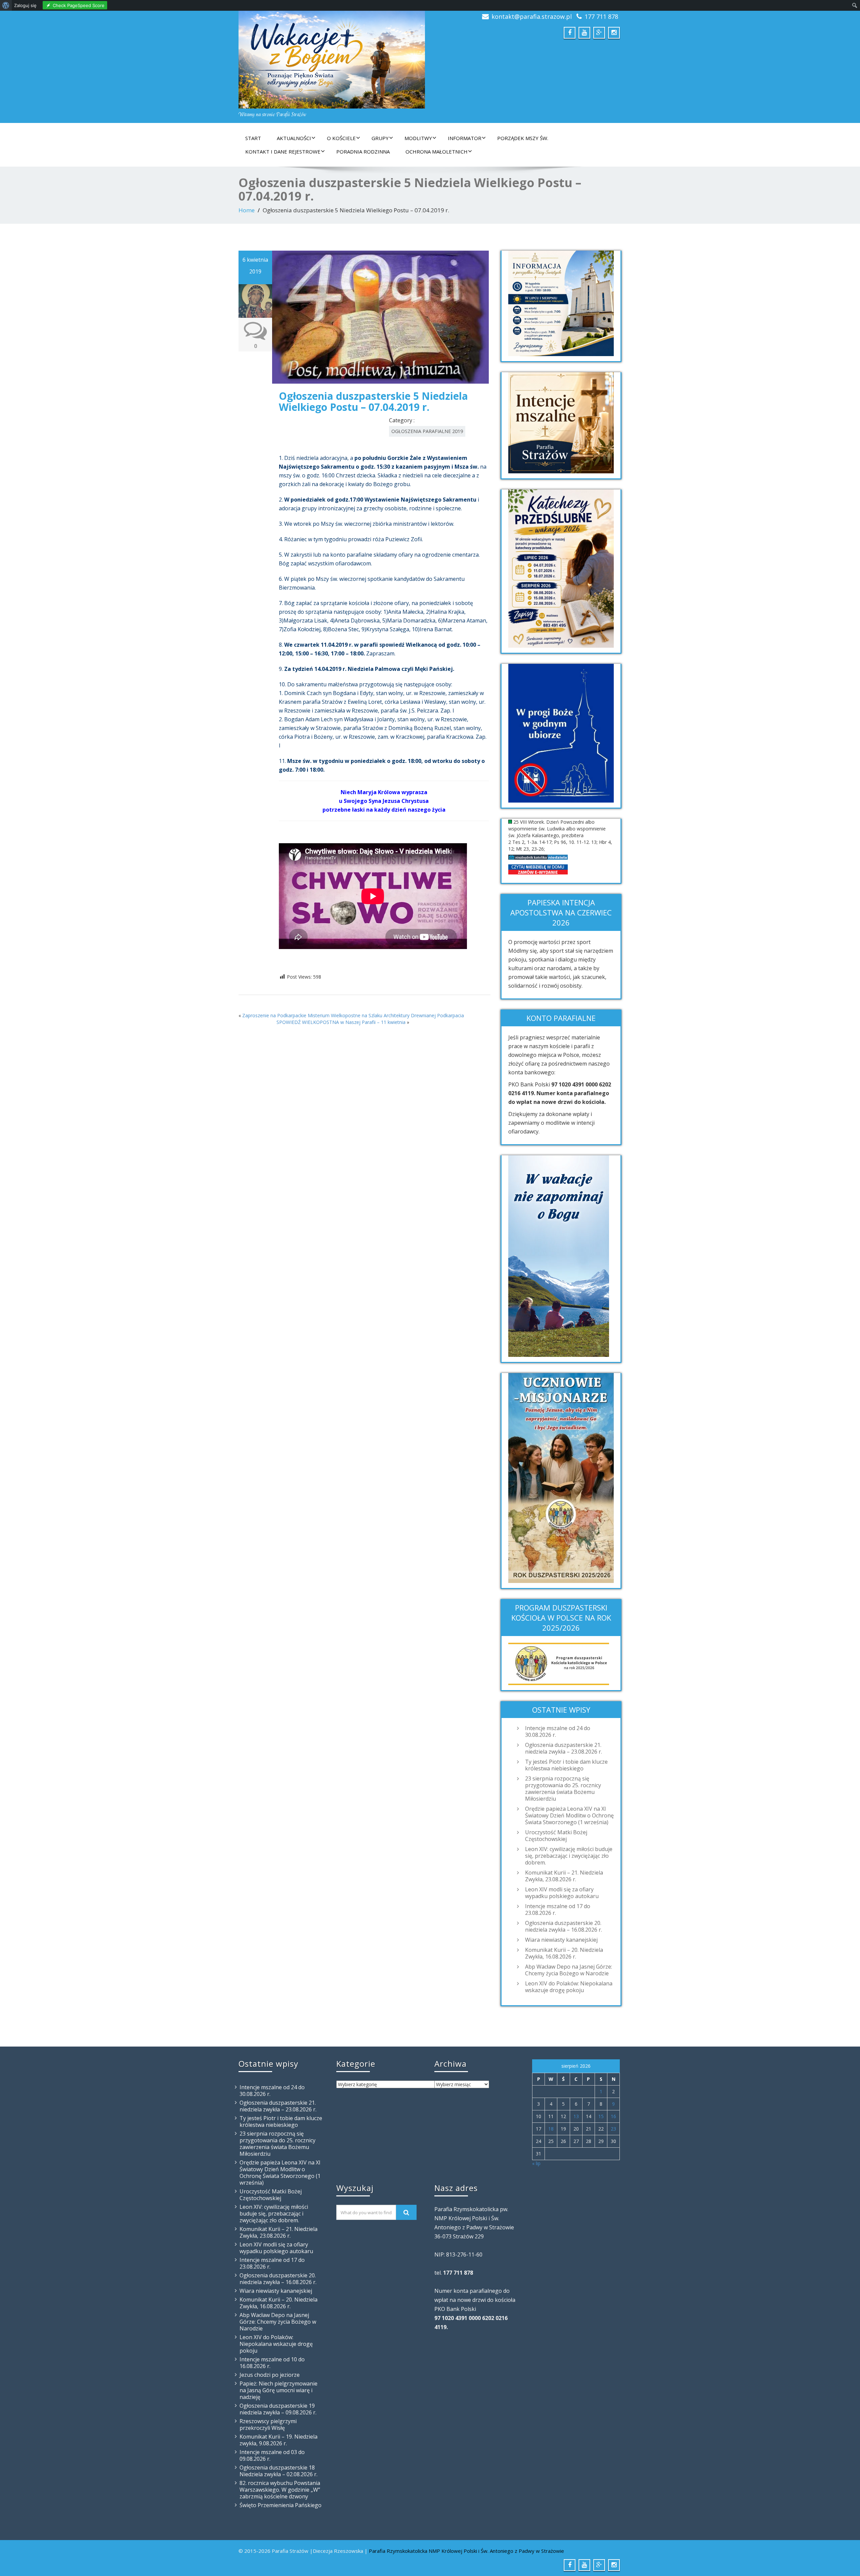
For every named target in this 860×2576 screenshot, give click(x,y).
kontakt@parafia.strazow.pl (532, 16)
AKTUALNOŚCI (294, 138)
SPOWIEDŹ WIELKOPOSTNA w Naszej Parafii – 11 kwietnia (341, 1022)
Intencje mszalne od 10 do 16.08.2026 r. (272, 2363)
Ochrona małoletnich (437, 152)
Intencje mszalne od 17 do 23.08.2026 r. (558, 1909)
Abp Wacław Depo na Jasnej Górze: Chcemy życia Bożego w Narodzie (569, 1970)
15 (601, 2116)
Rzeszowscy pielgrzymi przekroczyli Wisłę (268, 2424)
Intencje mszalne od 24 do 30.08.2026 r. (558, 1731)
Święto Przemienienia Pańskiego (281, 2505)
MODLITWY (418, 138)
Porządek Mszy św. (523, 138)
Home (247, 210)
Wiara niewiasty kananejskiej (561, 1940)
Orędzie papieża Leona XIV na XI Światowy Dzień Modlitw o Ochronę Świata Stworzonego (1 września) (569, 1815)
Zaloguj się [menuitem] (25, 5)
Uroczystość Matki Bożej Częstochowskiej (556, 1836)
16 (613, 2116)
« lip (536, 2163)
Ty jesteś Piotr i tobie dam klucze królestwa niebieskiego (566, 1765)
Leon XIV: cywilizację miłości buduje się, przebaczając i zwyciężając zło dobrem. (569, 1856)
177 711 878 (601, 16)
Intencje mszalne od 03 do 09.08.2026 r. (272, 2455)
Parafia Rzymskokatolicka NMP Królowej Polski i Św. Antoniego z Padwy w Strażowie (466, 2551)
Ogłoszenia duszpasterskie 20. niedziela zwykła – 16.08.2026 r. (564, 1926)
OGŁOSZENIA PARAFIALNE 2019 (427, 431)
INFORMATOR (465, 138)
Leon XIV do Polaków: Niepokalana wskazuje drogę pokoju (569, 1987)
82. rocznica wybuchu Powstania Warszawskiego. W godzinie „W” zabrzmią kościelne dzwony (280, 2490)
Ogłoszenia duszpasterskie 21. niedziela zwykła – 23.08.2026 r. (564, 1748)
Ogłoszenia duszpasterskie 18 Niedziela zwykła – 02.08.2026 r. (278, 2471)
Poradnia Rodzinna (363, 152)
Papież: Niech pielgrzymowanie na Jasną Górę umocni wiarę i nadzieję (278, 2390)
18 (551, 2129)
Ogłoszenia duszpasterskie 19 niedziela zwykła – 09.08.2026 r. (278, 2409)
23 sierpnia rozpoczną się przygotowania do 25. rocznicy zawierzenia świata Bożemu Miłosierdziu (563, 1789)
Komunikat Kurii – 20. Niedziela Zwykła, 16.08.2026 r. (564, 1953)
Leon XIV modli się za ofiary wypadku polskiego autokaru (562, 1893)
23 (613, 2129)
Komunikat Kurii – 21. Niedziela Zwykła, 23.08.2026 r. (564, 1876)
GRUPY (380, 138)
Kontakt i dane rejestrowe (283, 152)
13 (576, 2116)
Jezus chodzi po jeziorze (270, 2375)
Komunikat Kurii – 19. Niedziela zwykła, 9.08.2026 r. (278, 2440)
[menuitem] (6, 5)
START (253, 138)
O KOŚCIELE (341, 138)
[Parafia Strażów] (332, 60)
